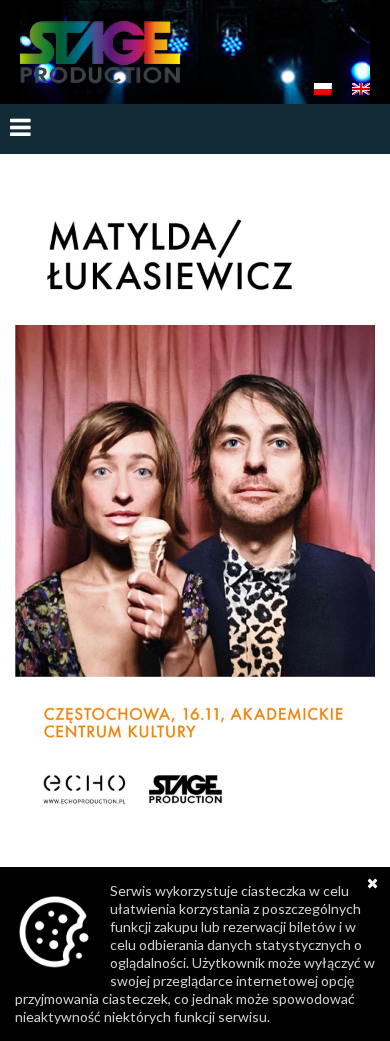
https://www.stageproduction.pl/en (100, 52)
